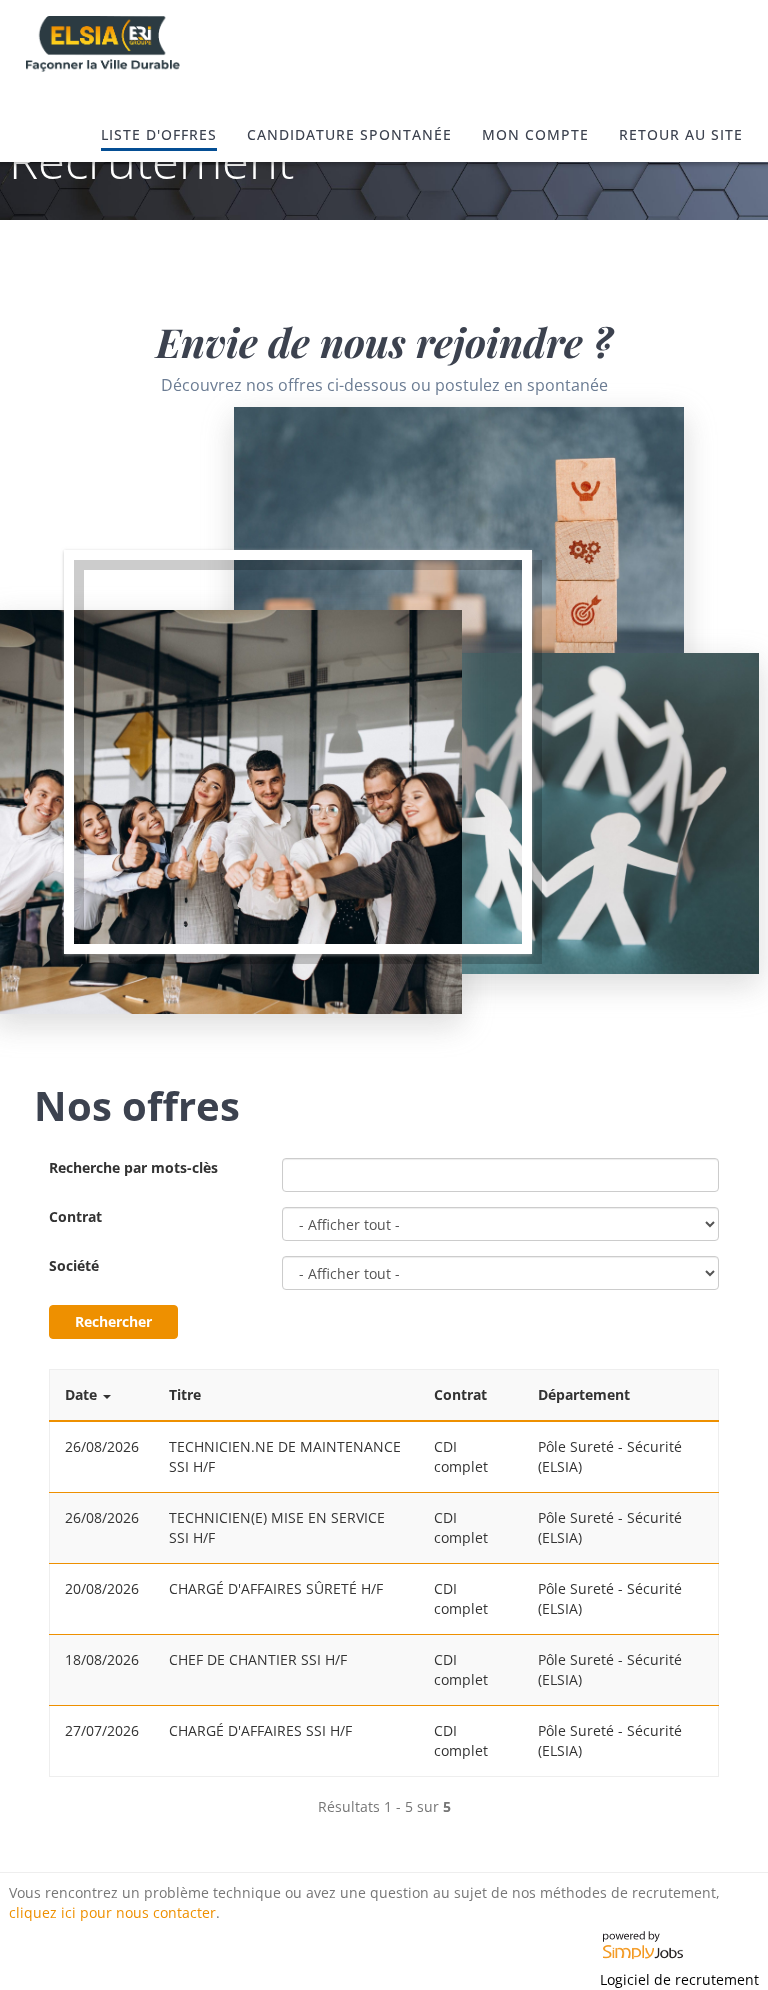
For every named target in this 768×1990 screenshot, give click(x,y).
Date (81, 1394)
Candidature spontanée (349, 134)
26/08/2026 (102, 1446)
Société (74, 1265)
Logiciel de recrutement (679, 1979)
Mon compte (535, 134)
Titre (185, 1394)
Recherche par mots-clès (133, 1167)
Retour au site (681, 134)
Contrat (75, 1216)
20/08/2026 (102, 1588)
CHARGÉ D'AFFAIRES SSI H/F (260, 1730)
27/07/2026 (102, 1730)
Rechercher (113, 1321)
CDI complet (461, 1456)
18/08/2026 (102, 1659)
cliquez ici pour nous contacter (112, 1912)
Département (584, 1394)
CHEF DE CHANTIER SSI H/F (258, 1659)
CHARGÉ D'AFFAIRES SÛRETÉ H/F (276, 1588)
